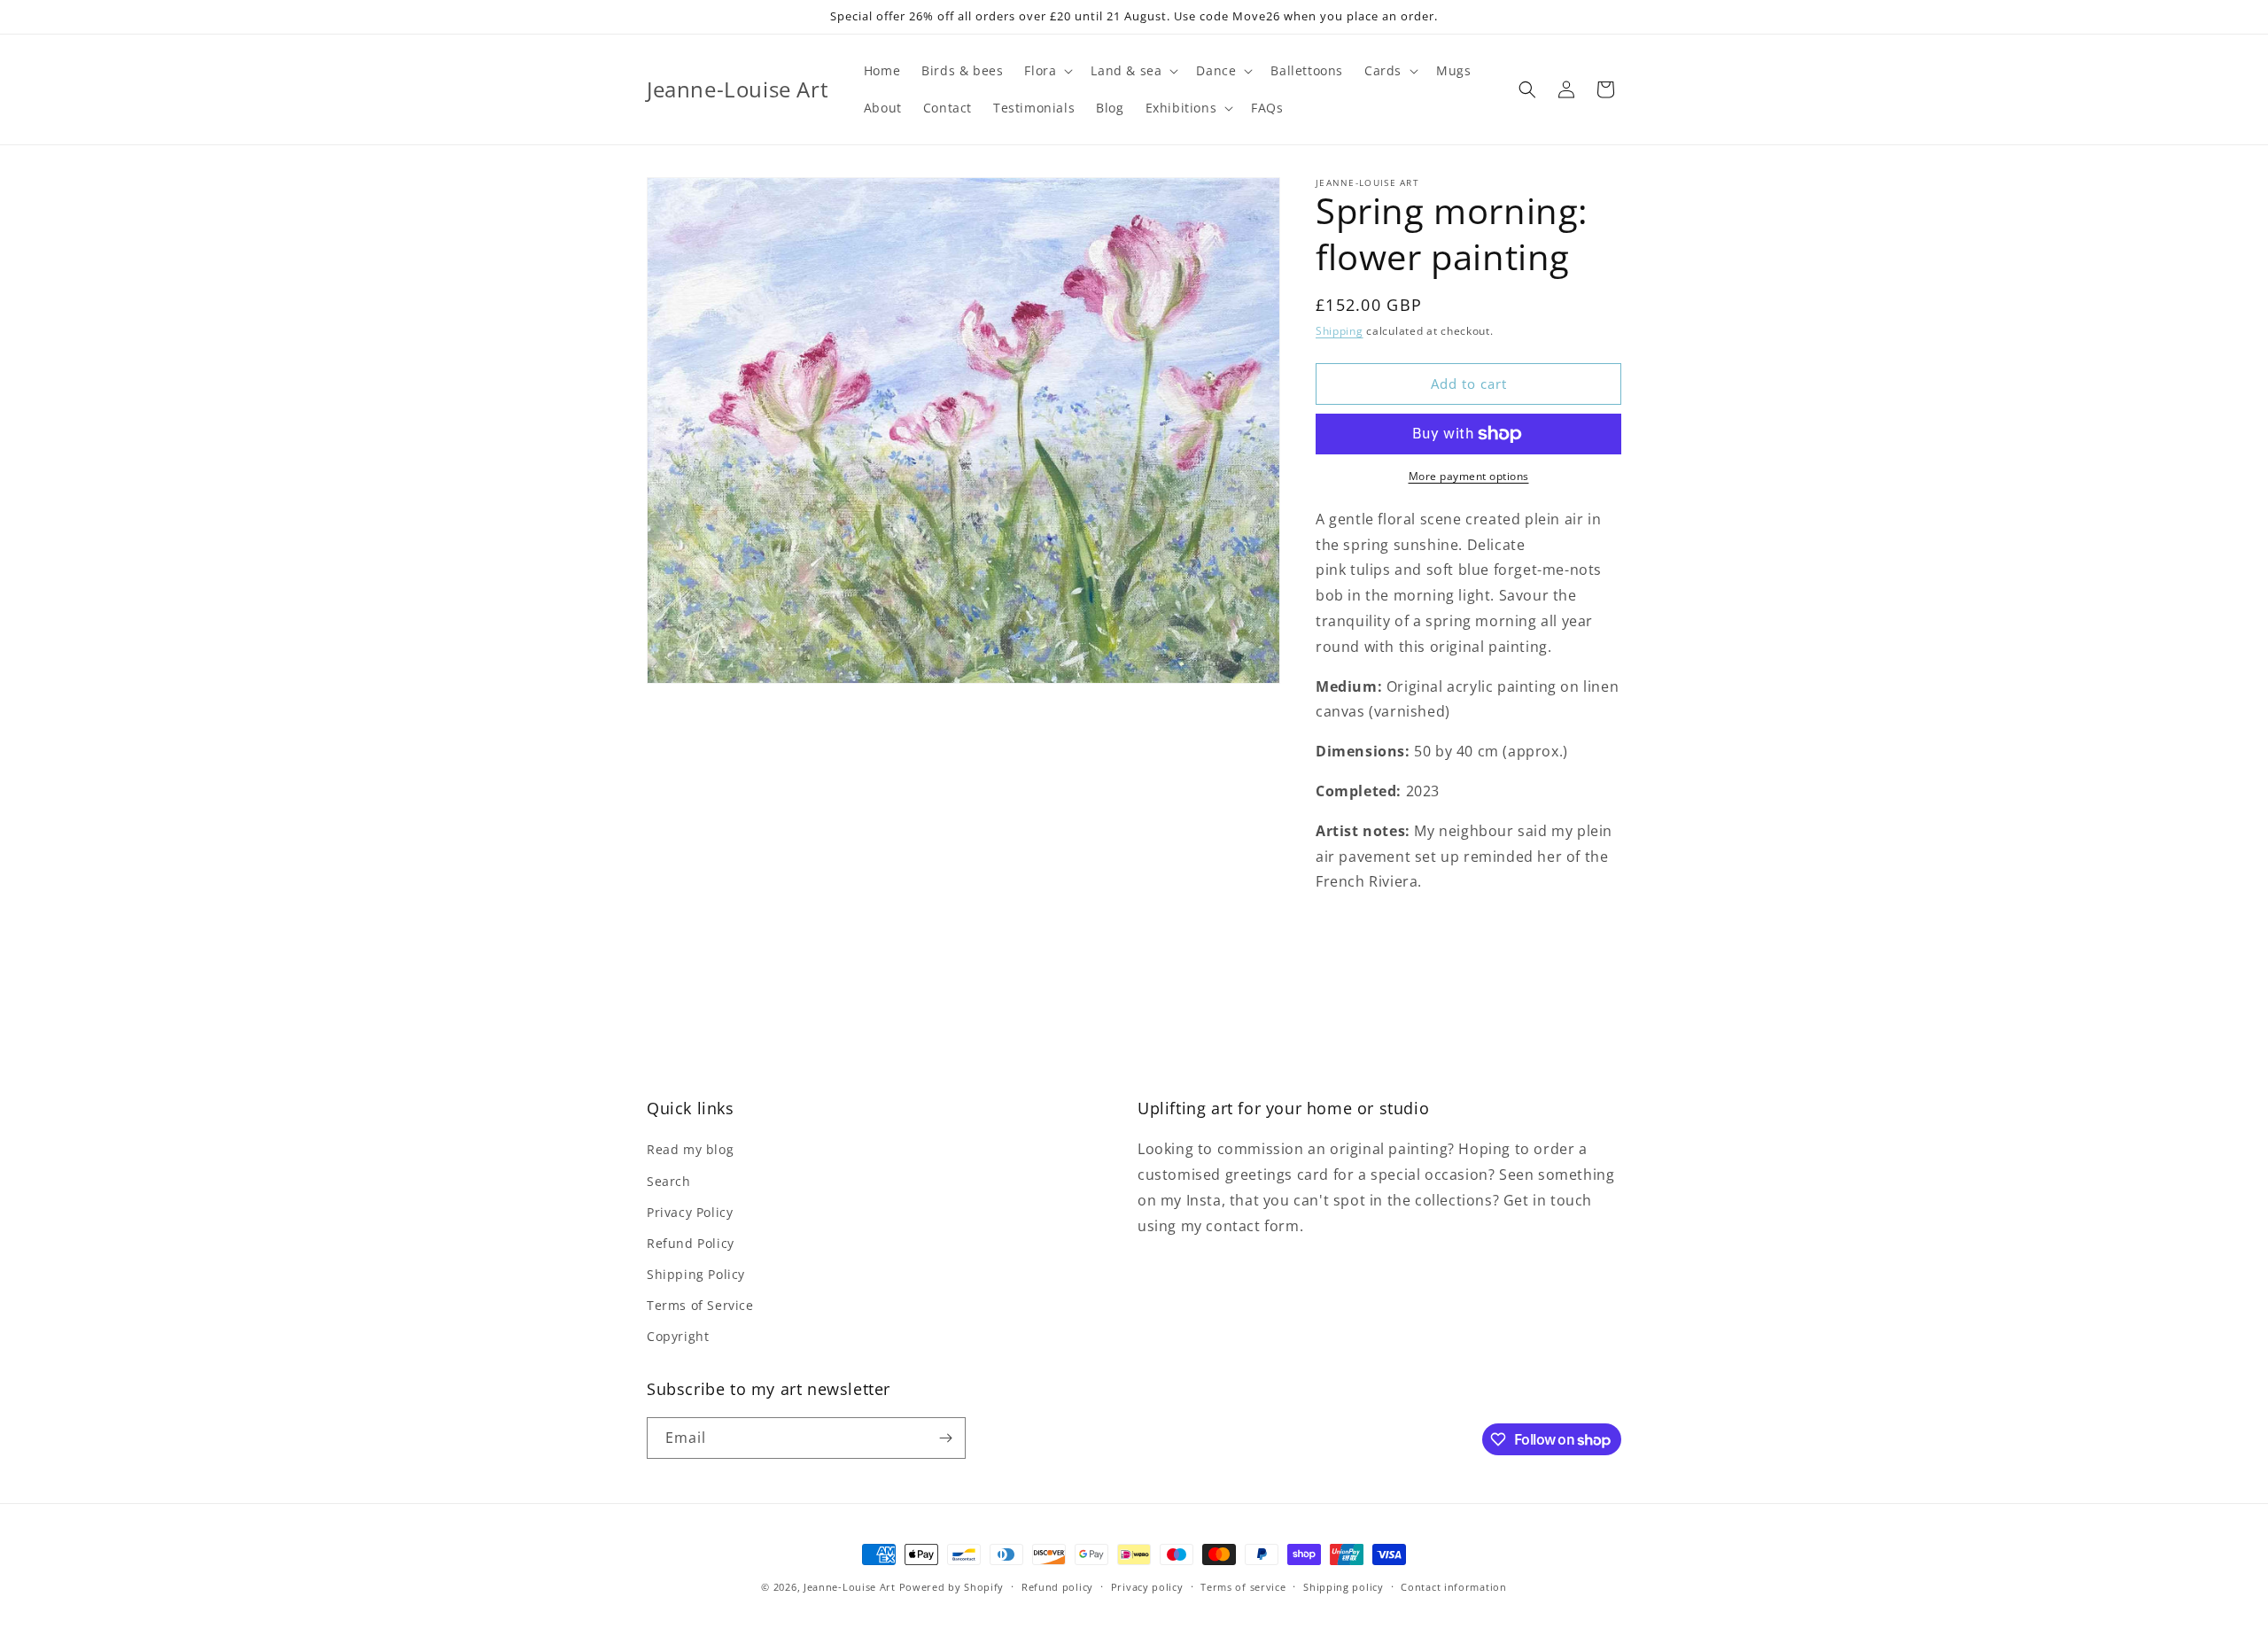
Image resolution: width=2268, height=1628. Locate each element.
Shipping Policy (696, 1274)
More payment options (1469, 476)
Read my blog (690, 1149)
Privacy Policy (690, 1212)
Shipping (1340, 331)
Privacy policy (1147, 1587)
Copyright (678, 1336)
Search (669, 1181)
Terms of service (1243, 1587)
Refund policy (1057, 1587)
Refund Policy (691, 1243)
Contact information (1453, 1587)
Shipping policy (1344, 1587)
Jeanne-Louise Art (850, 1587)
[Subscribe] (945, 1438)
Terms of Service (700, 1305)
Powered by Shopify (952, 1587)
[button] (1047, 71)
